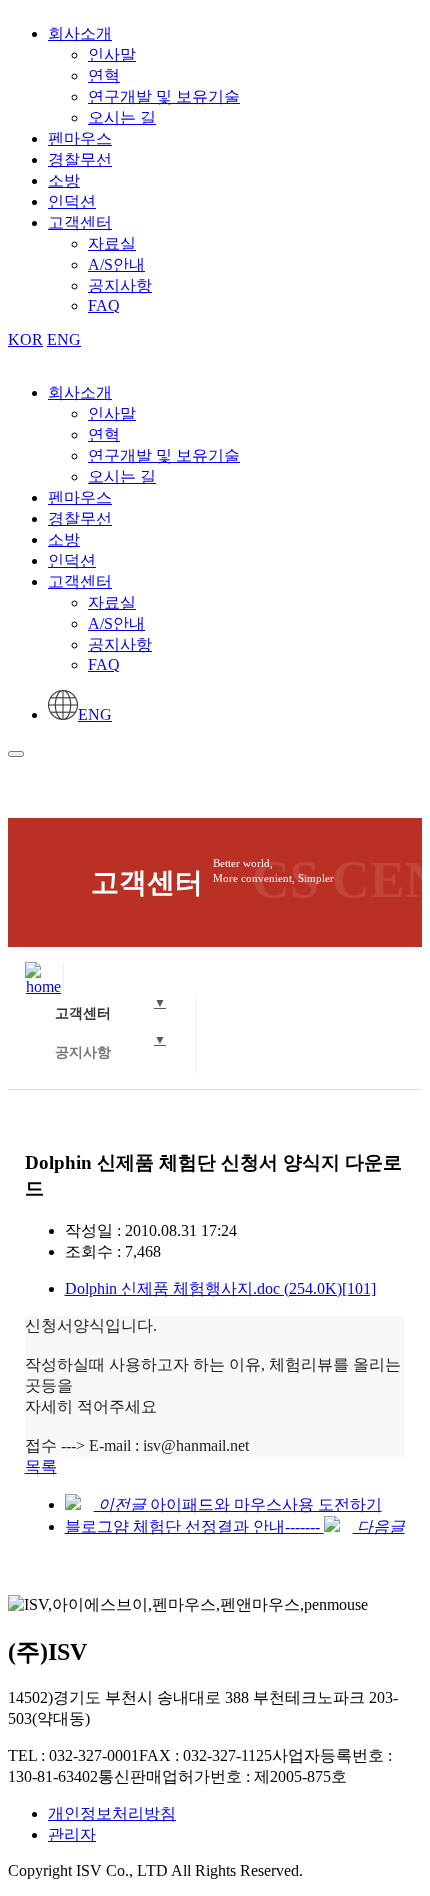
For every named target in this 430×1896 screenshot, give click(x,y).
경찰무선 (80, 159)
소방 (64, 180)
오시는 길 (122, 117)
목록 (41, 1466)
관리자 (72, 1834)
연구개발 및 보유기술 (164, 96)
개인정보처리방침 (112, 1813)
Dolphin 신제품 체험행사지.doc (220, 1288)
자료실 (112, 243)
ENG (64, 339)
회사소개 (80, 33)
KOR (25, 339)
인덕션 (72, 201)
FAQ (104, 305)
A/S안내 (116, 264)
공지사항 (120, 285)
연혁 (104, 75)
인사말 (112, 54)
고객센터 (80, 222)
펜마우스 (80, 138)
